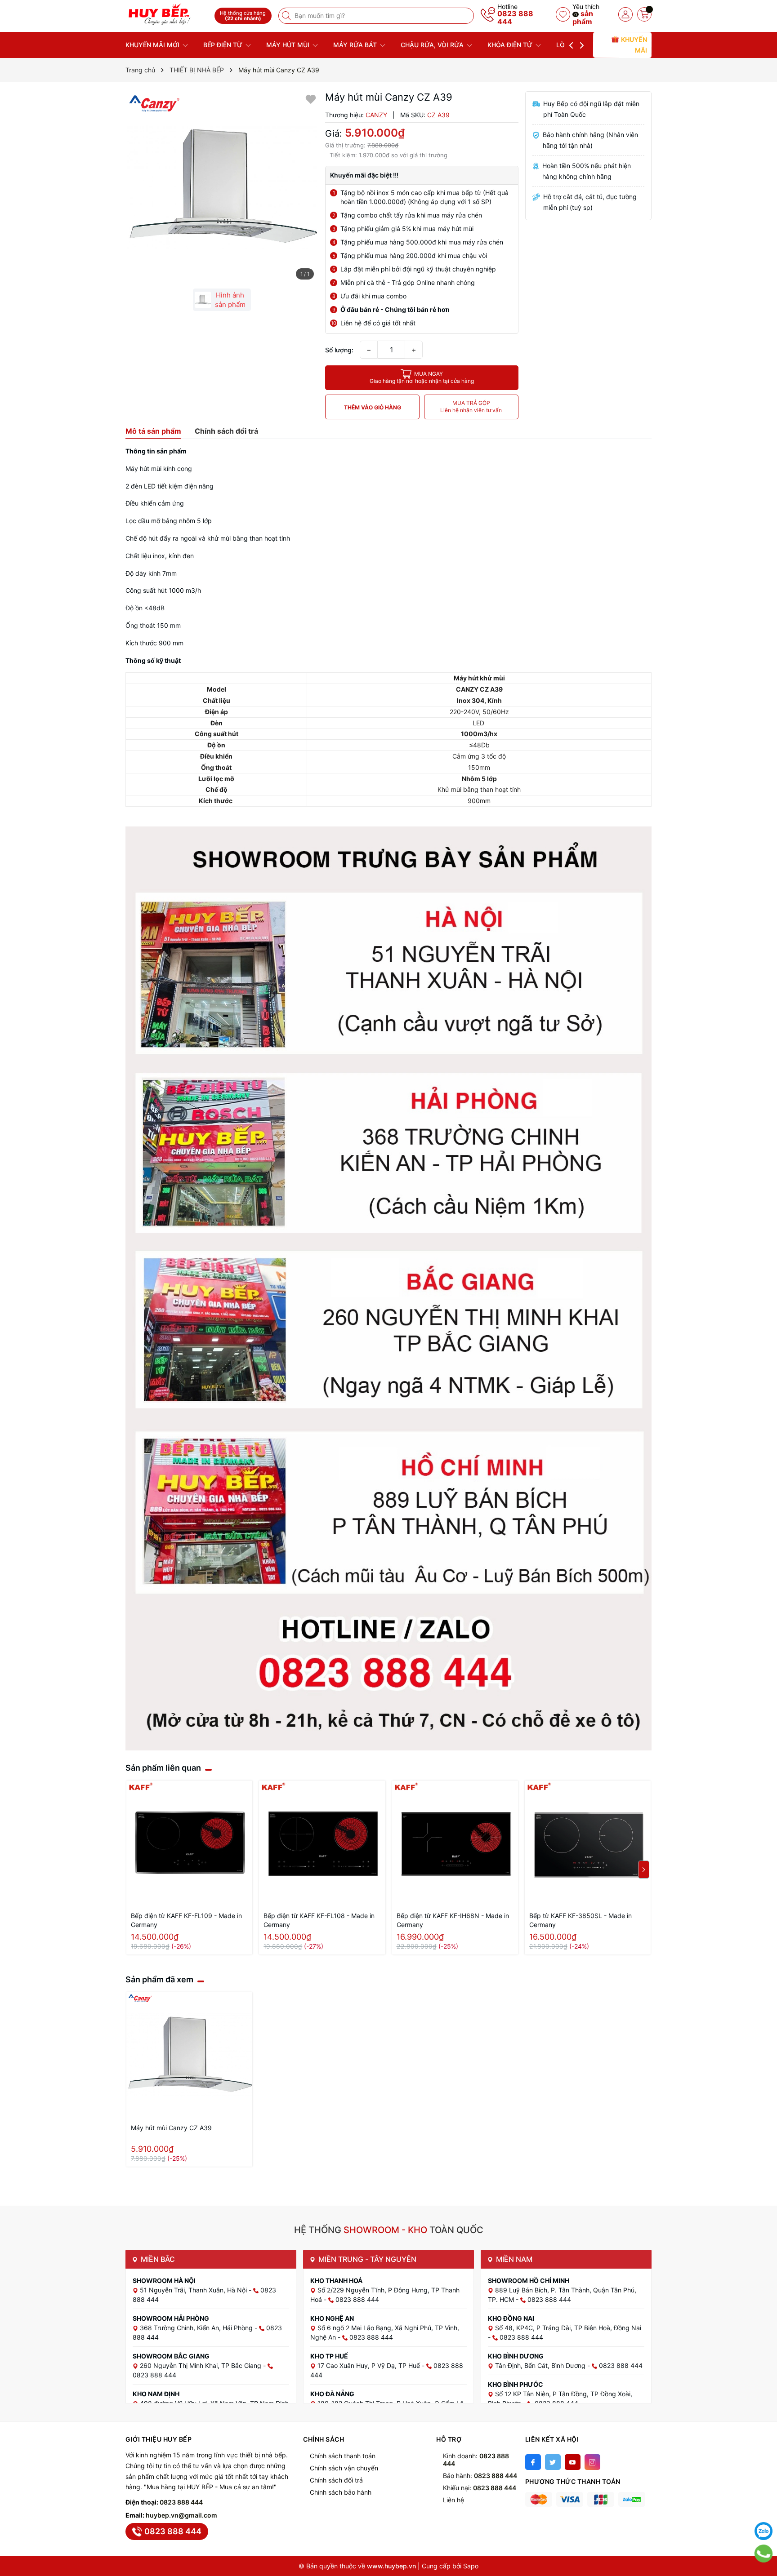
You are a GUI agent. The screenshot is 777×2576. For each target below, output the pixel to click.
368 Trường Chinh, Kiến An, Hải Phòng (197, 2328)
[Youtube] (573, 2462)
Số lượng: (339, 350)
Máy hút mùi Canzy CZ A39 (171, 2128)
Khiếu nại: (480, 2488)
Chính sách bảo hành (341, 2492)
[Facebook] (533, 2462)
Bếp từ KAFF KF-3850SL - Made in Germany (581, 1920)
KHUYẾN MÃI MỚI (153, 45)
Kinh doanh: (476, 2460)
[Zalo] (764, 2531)
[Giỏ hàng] (644, 14)
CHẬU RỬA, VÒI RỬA (433, 45)
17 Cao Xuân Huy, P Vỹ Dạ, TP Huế (370, 2365)
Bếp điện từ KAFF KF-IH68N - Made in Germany (453, 1920)
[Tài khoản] (625, 14)
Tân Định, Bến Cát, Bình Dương (541, 2365)
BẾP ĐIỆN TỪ (224, 45)
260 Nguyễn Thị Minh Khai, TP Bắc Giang (201, 2365)
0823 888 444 (515, 18)
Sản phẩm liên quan (163, 1768)
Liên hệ (453, 2500)
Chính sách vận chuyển (344, 2468)
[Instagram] (592, 2462)
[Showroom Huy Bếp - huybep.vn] (167, 15)
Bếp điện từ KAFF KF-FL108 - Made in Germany (319, 1920)
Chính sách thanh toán (343, 2456)
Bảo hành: (480, 2476)
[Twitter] (553, 2462)
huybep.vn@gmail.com (181, 2515)
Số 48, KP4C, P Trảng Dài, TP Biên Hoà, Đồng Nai (568, 2328)
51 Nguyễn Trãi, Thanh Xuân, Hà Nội (194, 2290)
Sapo (471, 2566)
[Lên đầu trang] (764, 2509)
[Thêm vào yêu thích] (311, 99)
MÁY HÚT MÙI (289, 45)
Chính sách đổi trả (336, 2480)
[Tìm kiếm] (287, 16)
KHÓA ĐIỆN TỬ (511, 45)
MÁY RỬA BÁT (356, 45)
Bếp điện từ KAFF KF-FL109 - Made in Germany (186, 1920)
